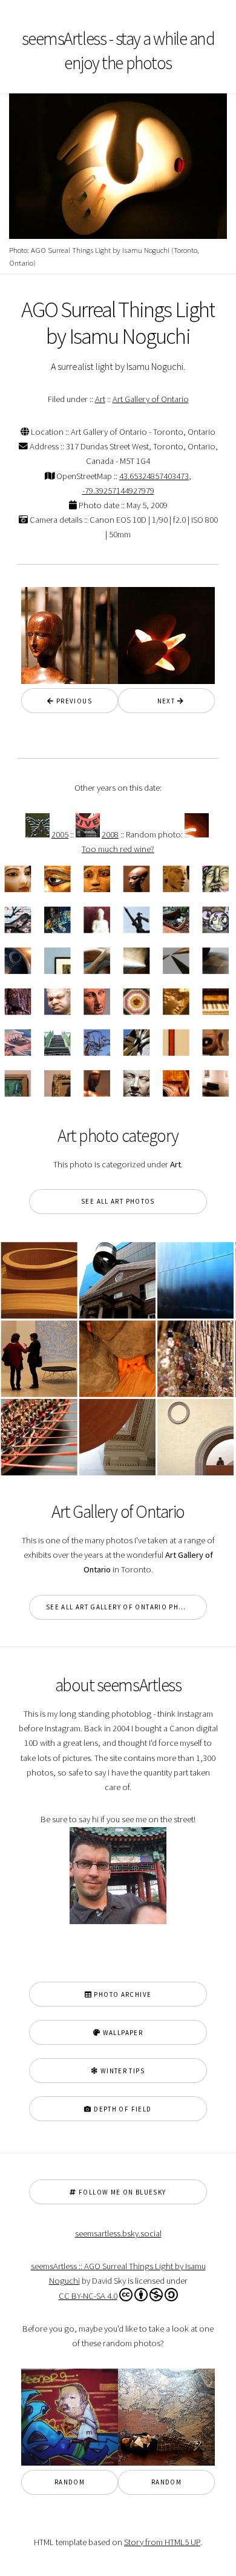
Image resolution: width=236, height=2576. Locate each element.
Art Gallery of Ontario (151, 399)
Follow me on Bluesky (122, 2192)
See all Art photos (118, 1201)
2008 (110, 834)
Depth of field (122, 2109)
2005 (60, 834)
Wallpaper (122, 2033)
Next (163, 701)
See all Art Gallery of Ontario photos (122, 1607)
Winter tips (121, 2071)
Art (100, 399)
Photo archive (122, 1994)
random (70, 2482)
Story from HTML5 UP (162, 2542)
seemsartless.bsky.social (118, 2233)
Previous (73, 701)
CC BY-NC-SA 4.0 (88, 2296)
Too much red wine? (118, 849)
